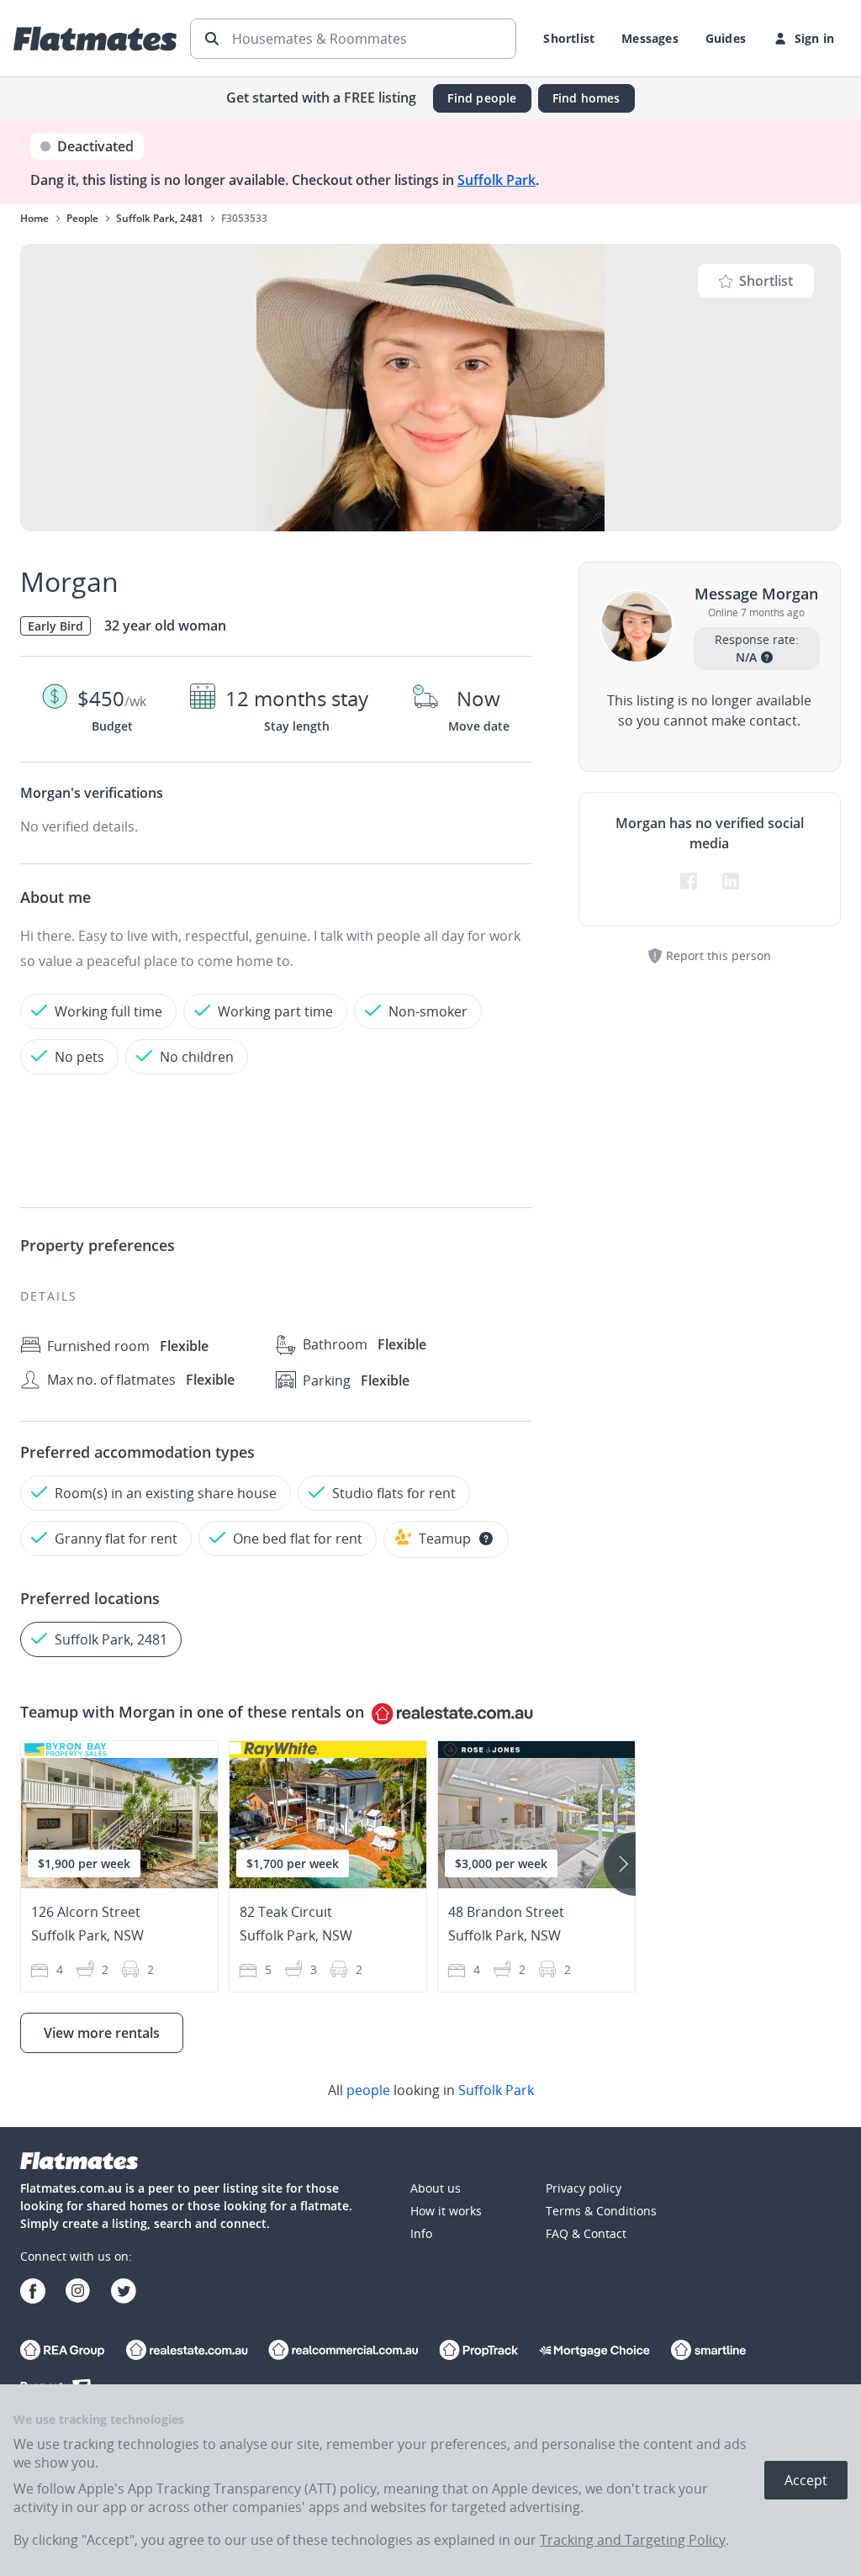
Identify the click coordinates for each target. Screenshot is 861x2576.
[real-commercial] (343, 2352)
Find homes (586, 98)
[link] (430, 2090)
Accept (806, 2480)
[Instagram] (78, 2293)
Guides (726, 38)
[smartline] (708, 2352)
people (368, 2090)
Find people (482, 98)
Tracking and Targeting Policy (633, 2540)
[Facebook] (33, 2293)
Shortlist (569, 38)
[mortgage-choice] (594, 2352)
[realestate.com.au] (63, 2352)
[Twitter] (124, 2293)
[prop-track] (479, 2352)
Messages (650, 38)
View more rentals (102, 2033)
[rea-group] (187, 2352)
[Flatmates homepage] (95, 39)
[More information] (486, 1539)
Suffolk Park (497, 180)
